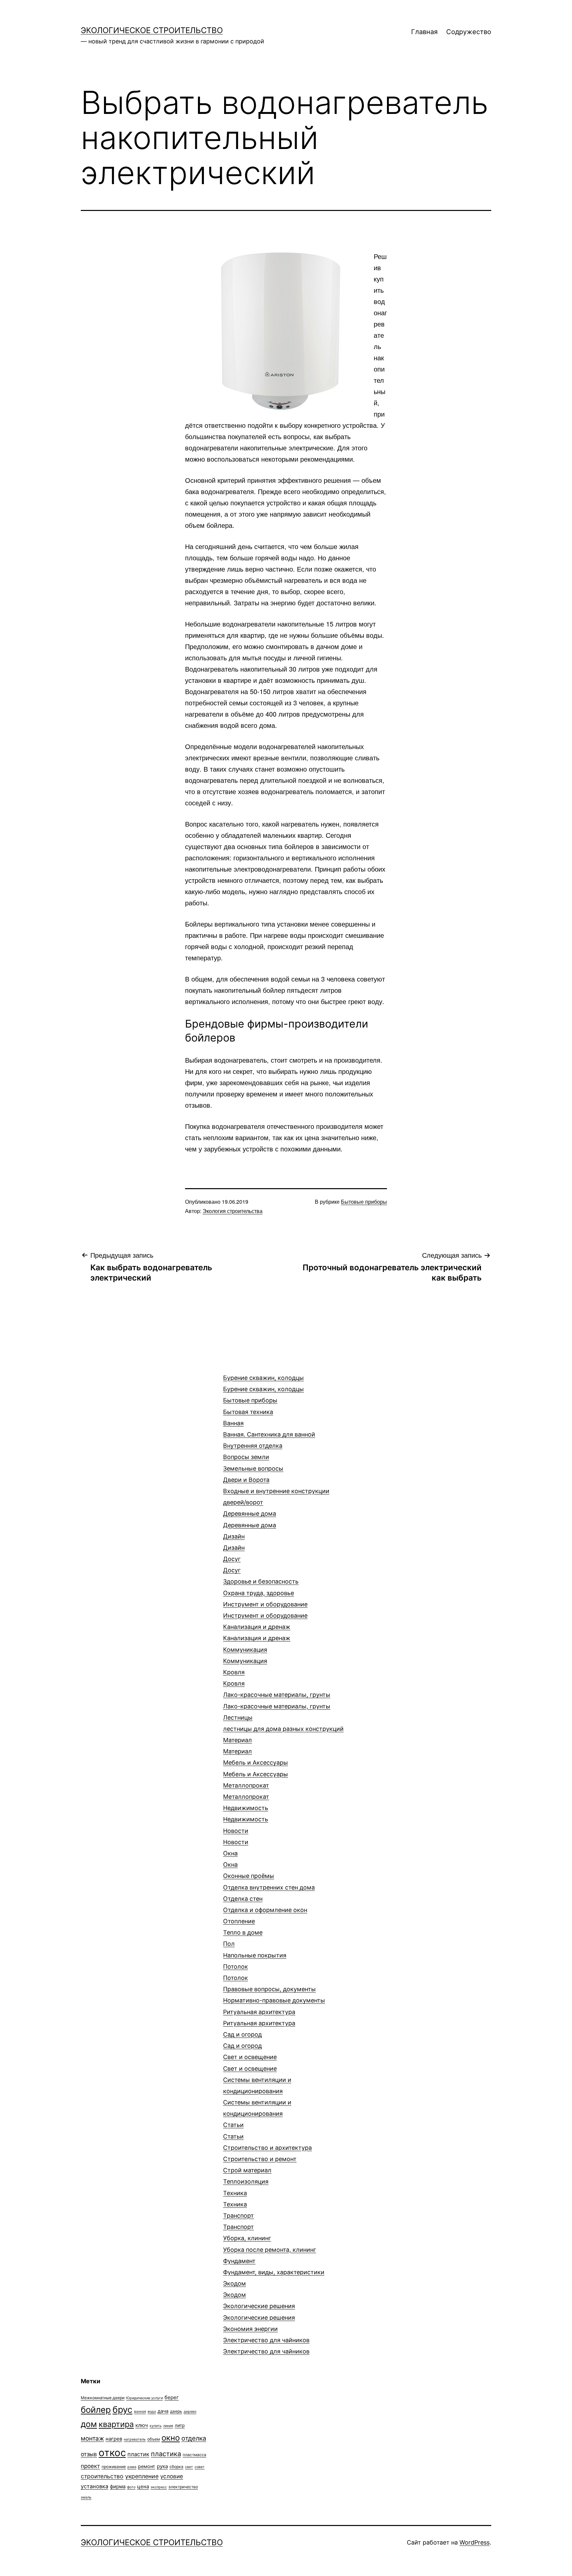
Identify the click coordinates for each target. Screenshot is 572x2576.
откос (112, 2453)
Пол (255, 1949)
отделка (194, 2438)
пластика (166, 2454)
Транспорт (238, 2221)
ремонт (147, 2466)
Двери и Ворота (276, 1491)
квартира (116, 2424)
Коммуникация (245, 1655)
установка (95, 2486)
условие (172, 2476)
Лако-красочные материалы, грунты (277, 1700)
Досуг (232, 1565)
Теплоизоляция (246, 2181)
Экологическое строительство (152, 30)
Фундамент (274, 2267)
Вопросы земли (253, 1463)
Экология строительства (233, 1211)
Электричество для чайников (266, 2346)
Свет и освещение (250, 2063)
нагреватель (135, 2439)
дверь (176, 2411)
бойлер (96, 2410)
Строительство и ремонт (260, 2159)
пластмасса (194, 2455)
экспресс (159, 2487)
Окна (230, 1859)
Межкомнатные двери (103, 2398)
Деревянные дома (250, 1519)
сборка (176, 2467)
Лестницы (283, 1723)
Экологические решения (259, 2312)
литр (180, 2425)
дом (89, 2424)
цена (143, 2486)
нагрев (114, 2439)
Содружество (469, 32)
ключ (142, 2425)
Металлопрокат (246, 1791)
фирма (118, 2486)
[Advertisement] (130, 1389)
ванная (140, 2412)
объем (154, 2439)
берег (172, 2397)
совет (200, 2467)
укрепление (142, 2476)
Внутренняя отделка (253, 1446)
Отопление (243, 1927)
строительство (102, 2476)
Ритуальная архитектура (259, 2018)
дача (163, 2411)
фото (131, 2487)
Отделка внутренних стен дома (269, 1893)
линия (168, 2426)
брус (122, 2409)
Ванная (269, 1429)
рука (162, 2466)
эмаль (86, 2497)
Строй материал (247, 2170)
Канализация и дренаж (257, 1632)
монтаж (92, 2438)
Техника (235, 2199)
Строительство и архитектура (267, 2148)
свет (189, 2467)
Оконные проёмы (249, 1876)
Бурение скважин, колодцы (263, 1383)
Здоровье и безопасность (261, 1587)
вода (152, 2412)
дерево (190, 2412)
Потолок (236, 1972)
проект (90, 2466)
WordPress (475, 2542)
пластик (138, 2454)
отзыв (89, 2454)
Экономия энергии (250, 2329)
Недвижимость (246, 1814)
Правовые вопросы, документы (274, 1995)
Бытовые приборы (364, 1202)
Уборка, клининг (270, 2244)
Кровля (234, 1678)
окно (171, 2438)
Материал (238, 1746)
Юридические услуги (144, 2398)
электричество (183, 2487)
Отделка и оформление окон (265, 1910)
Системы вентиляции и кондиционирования (257, 2097)
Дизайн (234, 1542)
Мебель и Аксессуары (256, 1768)
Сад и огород (242, 2040)
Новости (236, 1836)
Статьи (233, 2130)
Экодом (235, 2289)
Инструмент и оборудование (265, 1610)
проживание (114, 2467)
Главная (424, 32)
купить (156, 2426)
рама (132, 2467)
